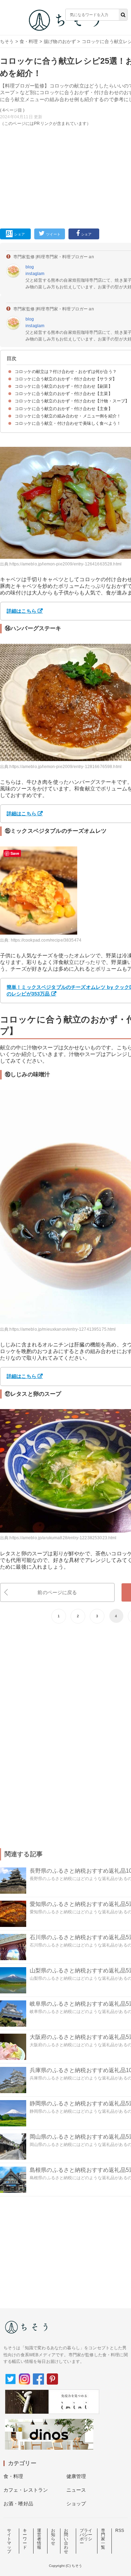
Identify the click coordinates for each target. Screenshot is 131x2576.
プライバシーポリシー (86, 2537)
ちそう (7, 41)
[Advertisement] (65, 114)
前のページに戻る (57, 1592)
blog (30, 267)
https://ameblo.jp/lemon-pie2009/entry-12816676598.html (65, 767)
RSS (120, 2531)
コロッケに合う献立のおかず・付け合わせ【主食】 (64, 409)
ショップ (76, 2504)
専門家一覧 (103, 2539)
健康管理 (76, 2476)
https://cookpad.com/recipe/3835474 (46, 940)
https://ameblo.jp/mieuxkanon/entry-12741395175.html (63, 1329)
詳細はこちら (21, 814)
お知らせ (53, 2537)
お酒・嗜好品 (18, 2504)
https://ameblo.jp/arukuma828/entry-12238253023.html (63, 1538)
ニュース (76, 2490)
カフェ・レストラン (26, 2490)
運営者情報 (39, 2539)
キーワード (25, 2539)
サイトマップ (9, 2541)
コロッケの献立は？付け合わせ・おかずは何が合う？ (66, 372)
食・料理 (29, 41)
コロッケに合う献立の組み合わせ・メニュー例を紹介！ (68, 416)
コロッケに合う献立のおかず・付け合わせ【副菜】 (64, 386)
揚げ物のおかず (60, 41)
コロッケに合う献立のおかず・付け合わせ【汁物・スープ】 (72, 401)
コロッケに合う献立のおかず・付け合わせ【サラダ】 (66, 379)
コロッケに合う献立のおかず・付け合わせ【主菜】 (64, 394)
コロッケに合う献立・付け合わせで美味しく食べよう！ (68, 423)
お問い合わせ (66, 2541)
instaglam (35, 274)
